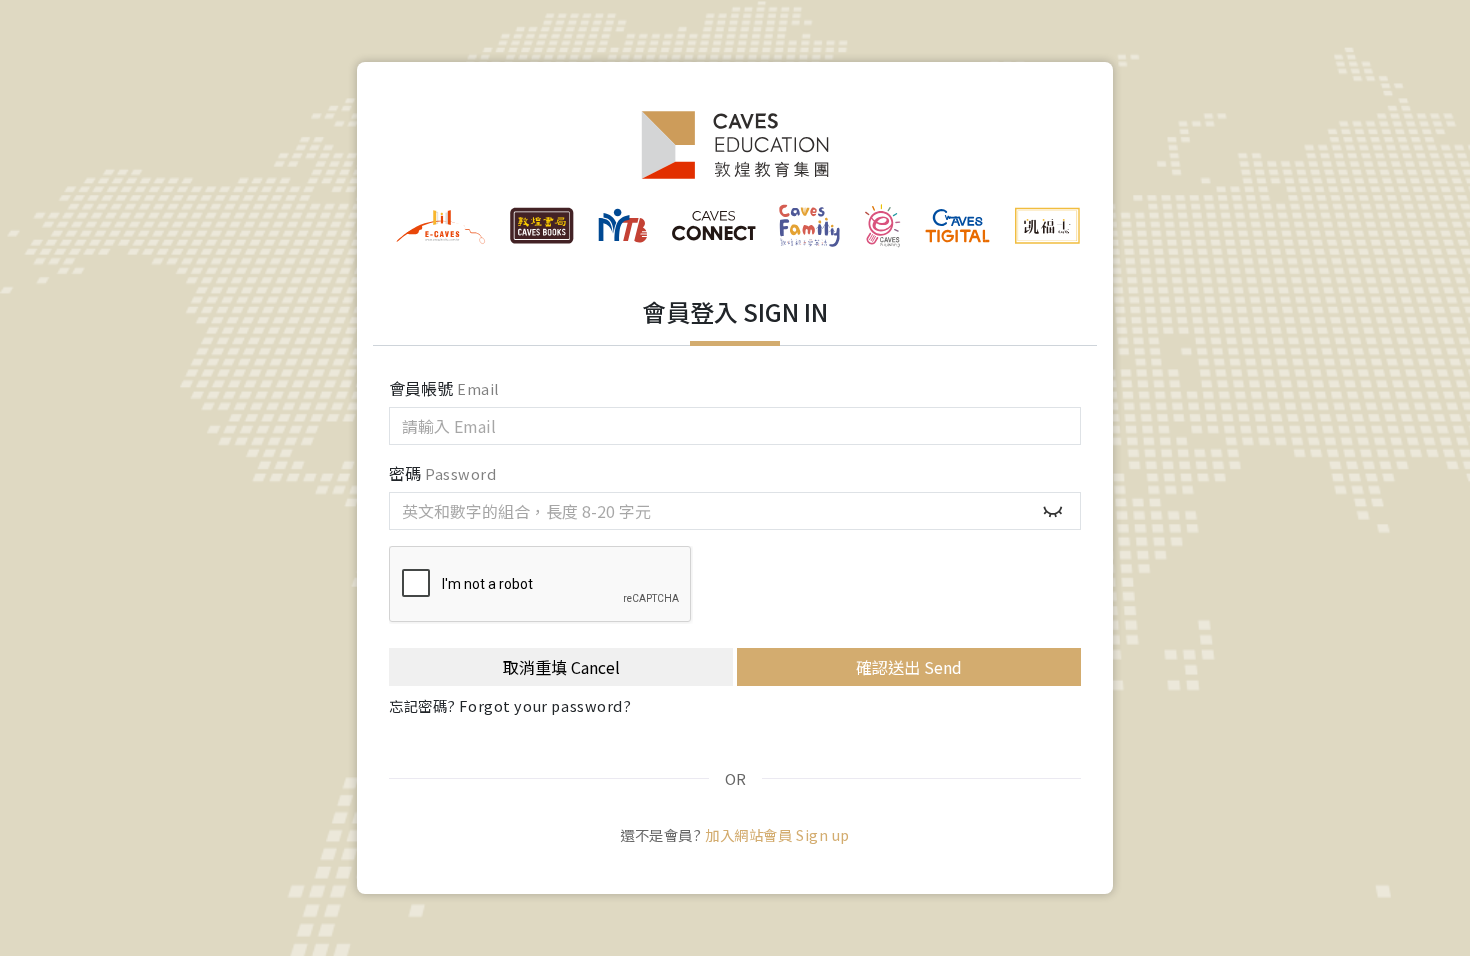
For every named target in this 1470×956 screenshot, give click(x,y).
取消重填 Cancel (561, 667)
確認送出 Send (909, 667)
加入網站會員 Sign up (777, 834)
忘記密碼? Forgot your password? (510, 705)
